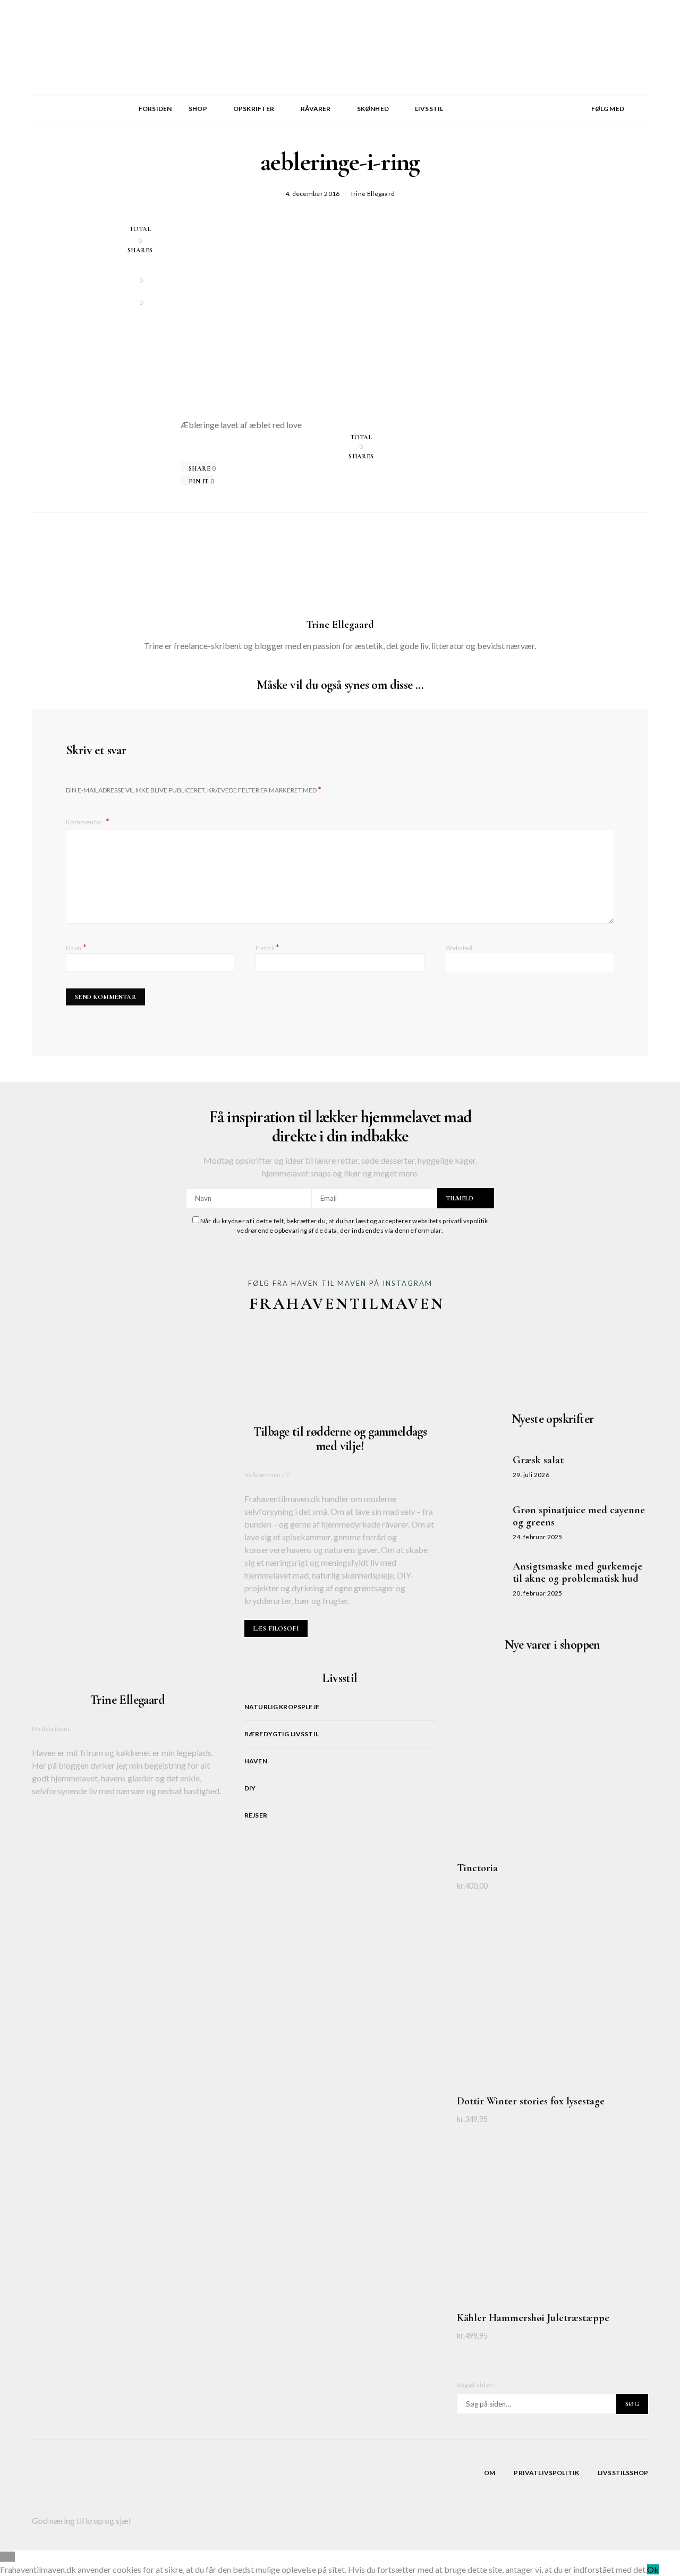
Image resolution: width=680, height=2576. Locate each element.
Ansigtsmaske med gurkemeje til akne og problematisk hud (577, 1572)
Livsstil (429, 109)
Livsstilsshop (623, 2473)
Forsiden (155, 109)
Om (490, 2473)
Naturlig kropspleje (282, 1707)
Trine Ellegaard (373, 194)
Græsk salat (538, 1460)
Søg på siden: (476, 2385)
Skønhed (373, 109)
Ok (653, 2569)
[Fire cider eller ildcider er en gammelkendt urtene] (340, 1350)
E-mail (267, 947)
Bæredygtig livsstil (282, 1734)
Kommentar (85, 822)
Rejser (256, 1815)
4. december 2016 (313, 194)
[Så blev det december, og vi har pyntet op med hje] (436, 1350)
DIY (250, 1788)
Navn (76, 947)
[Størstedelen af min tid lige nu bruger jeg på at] (629, 1350)
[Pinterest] (580, 109)
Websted (459, 948)
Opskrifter (254, 109)
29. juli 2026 (531, 1475)
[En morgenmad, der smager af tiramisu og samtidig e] (51, 1350)
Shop (198, 109)
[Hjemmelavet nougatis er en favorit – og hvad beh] (147, 1350)
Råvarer (316, 109)
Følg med (608, 109)
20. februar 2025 (538, 1593)
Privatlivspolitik (546, 2473)
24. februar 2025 (538, 1537)
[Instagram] (580, 96)
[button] (645, 109)
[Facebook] (580, 121)
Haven (256, 1761)
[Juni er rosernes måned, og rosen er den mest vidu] (533, 1350)
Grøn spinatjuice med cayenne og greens (579, 1516)
